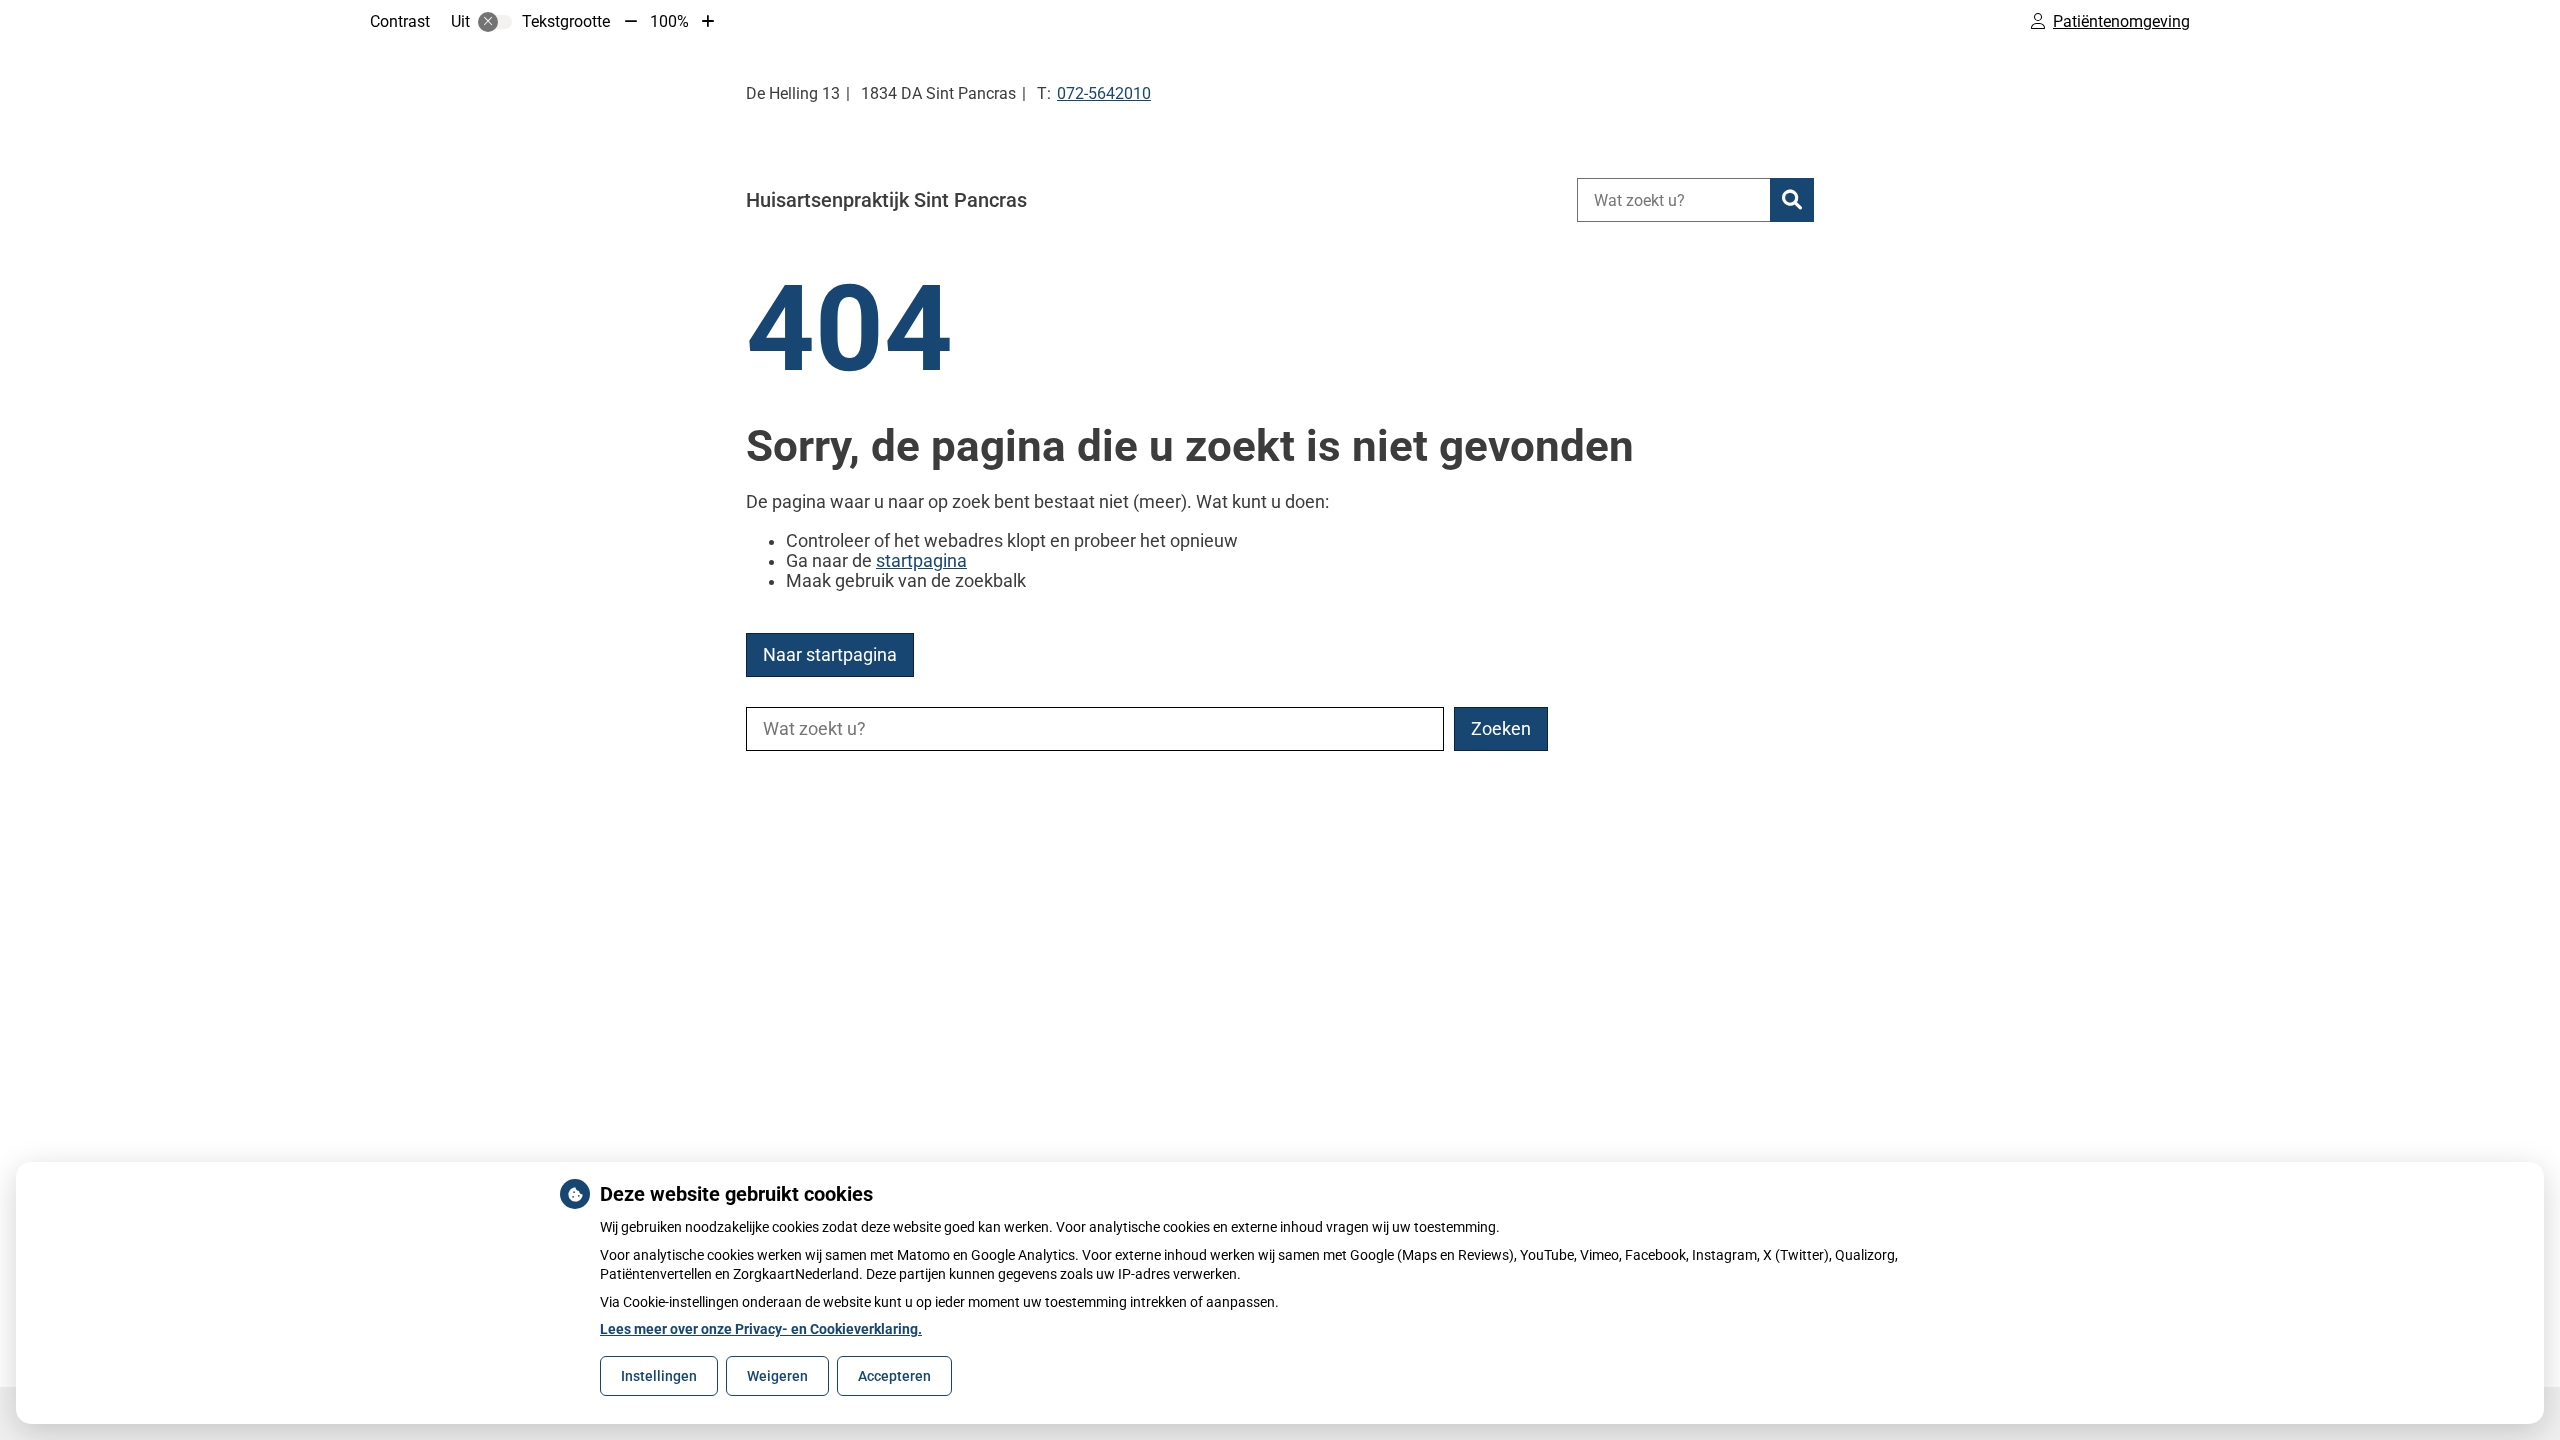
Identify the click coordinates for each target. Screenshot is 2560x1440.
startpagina (921, 561)
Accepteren (894, 1376)
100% (669, 21)
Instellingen (659, 1376)
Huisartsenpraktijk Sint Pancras (886, 200)
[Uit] (495, 22)
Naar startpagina (830, 655)
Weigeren (777, 1376)
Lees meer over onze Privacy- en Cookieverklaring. (761, 1329)
